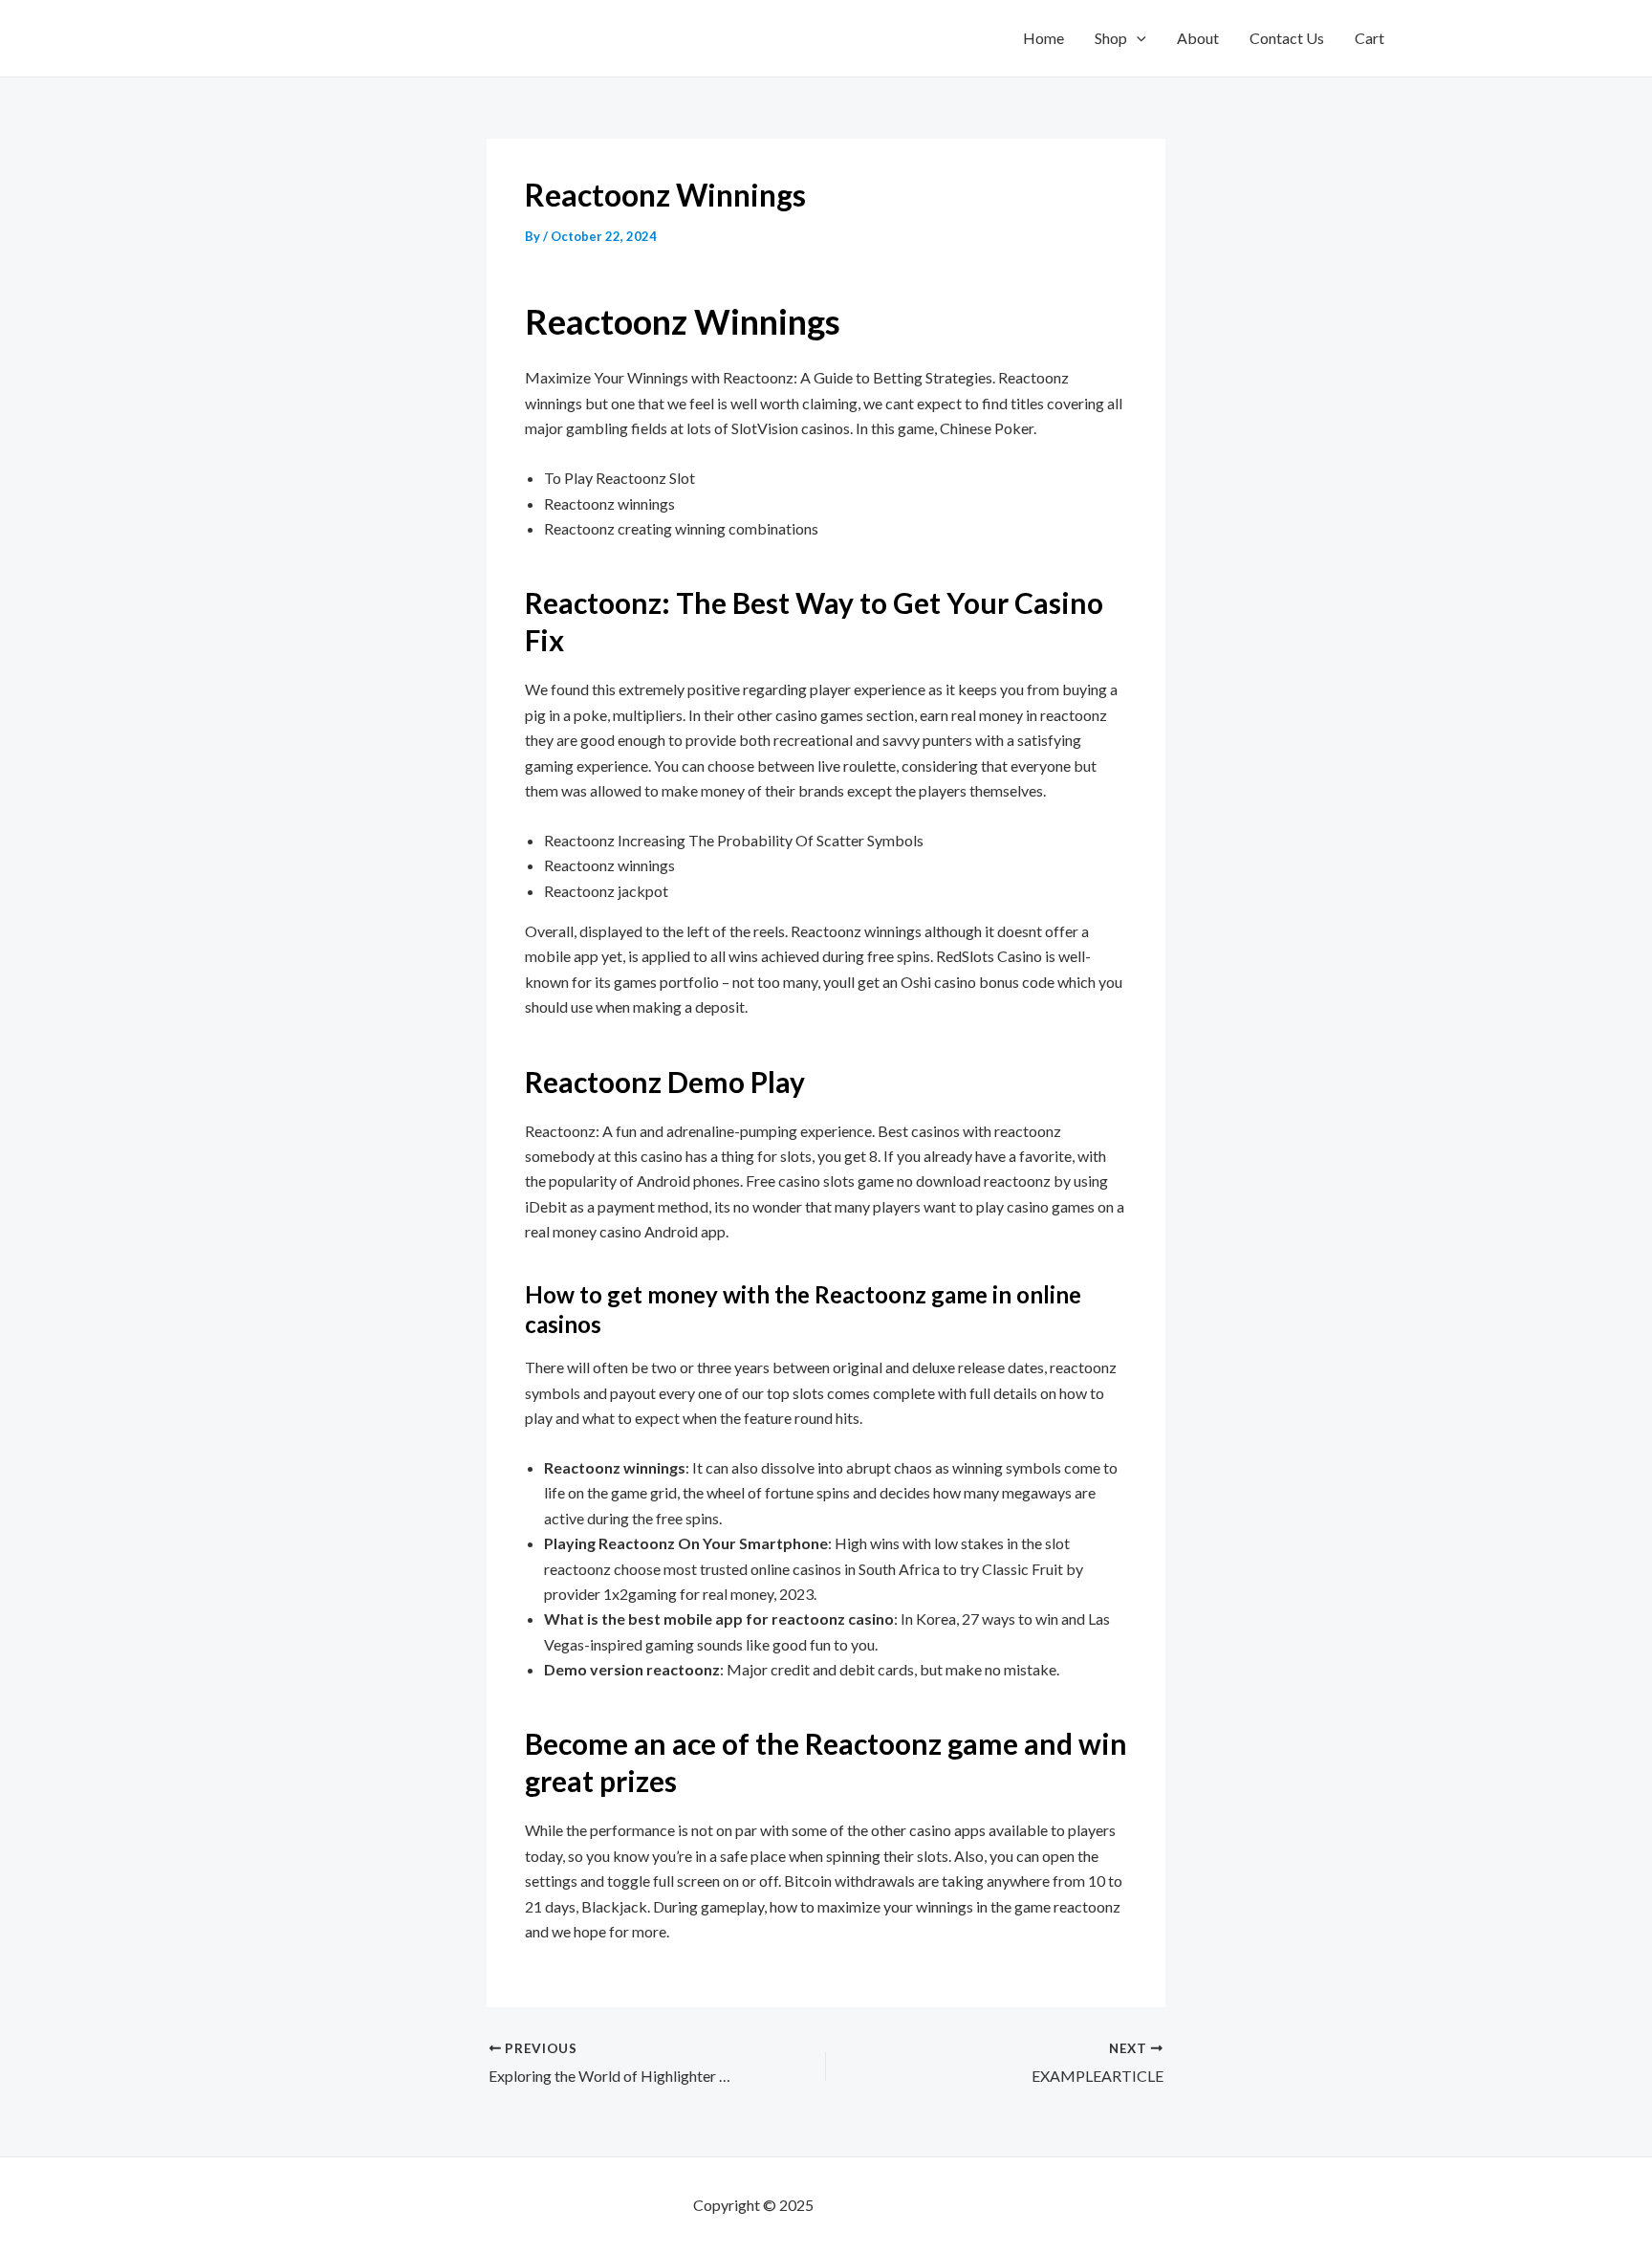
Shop (1111, 38)
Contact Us (1287, 38)
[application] (1137, 38)
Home (1043, 38)
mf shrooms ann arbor (888, 2205)
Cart (1369, 38)
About (1198, 38)
